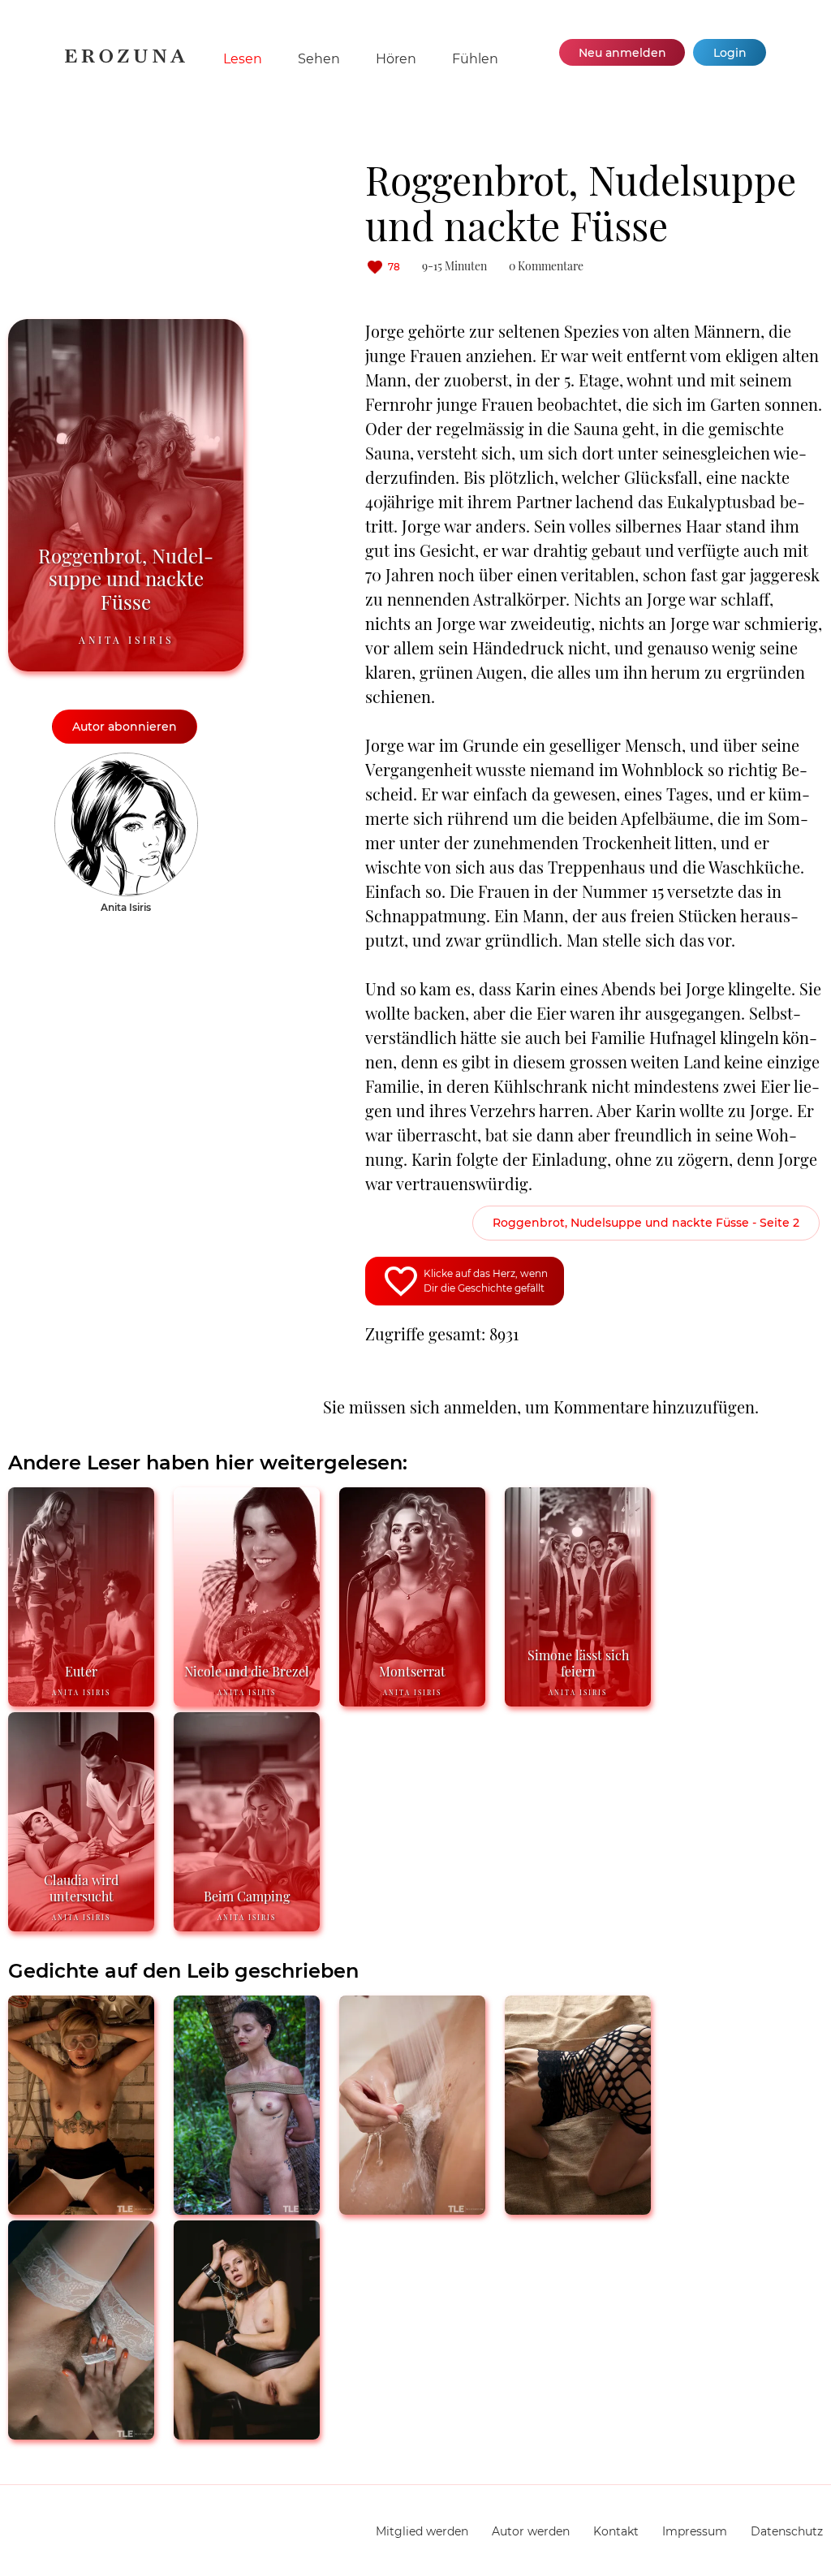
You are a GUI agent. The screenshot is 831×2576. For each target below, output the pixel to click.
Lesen (243, 59)
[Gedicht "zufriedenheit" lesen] (247, 2433)
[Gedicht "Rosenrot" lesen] (578, 2208)
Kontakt (616, 2531)
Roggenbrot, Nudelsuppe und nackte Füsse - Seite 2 (646, 1223)
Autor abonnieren (125, 727)
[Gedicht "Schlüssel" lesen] (81, 2208)
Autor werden (531, 2531)
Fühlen (475, 59)
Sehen (319, 59)
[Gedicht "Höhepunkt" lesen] (247, 2208)
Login (730, 53)
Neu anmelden (622, 53)
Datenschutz (787, 2531)
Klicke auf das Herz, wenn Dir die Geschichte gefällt (486, 1281)
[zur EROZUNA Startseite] (125, 59)
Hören (396, 59)
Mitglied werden (422, 2531)
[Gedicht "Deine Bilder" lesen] (412, 2208)
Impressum (695, 2531)
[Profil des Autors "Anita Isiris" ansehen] (126, 761)
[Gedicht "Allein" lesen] (81, 2433)
